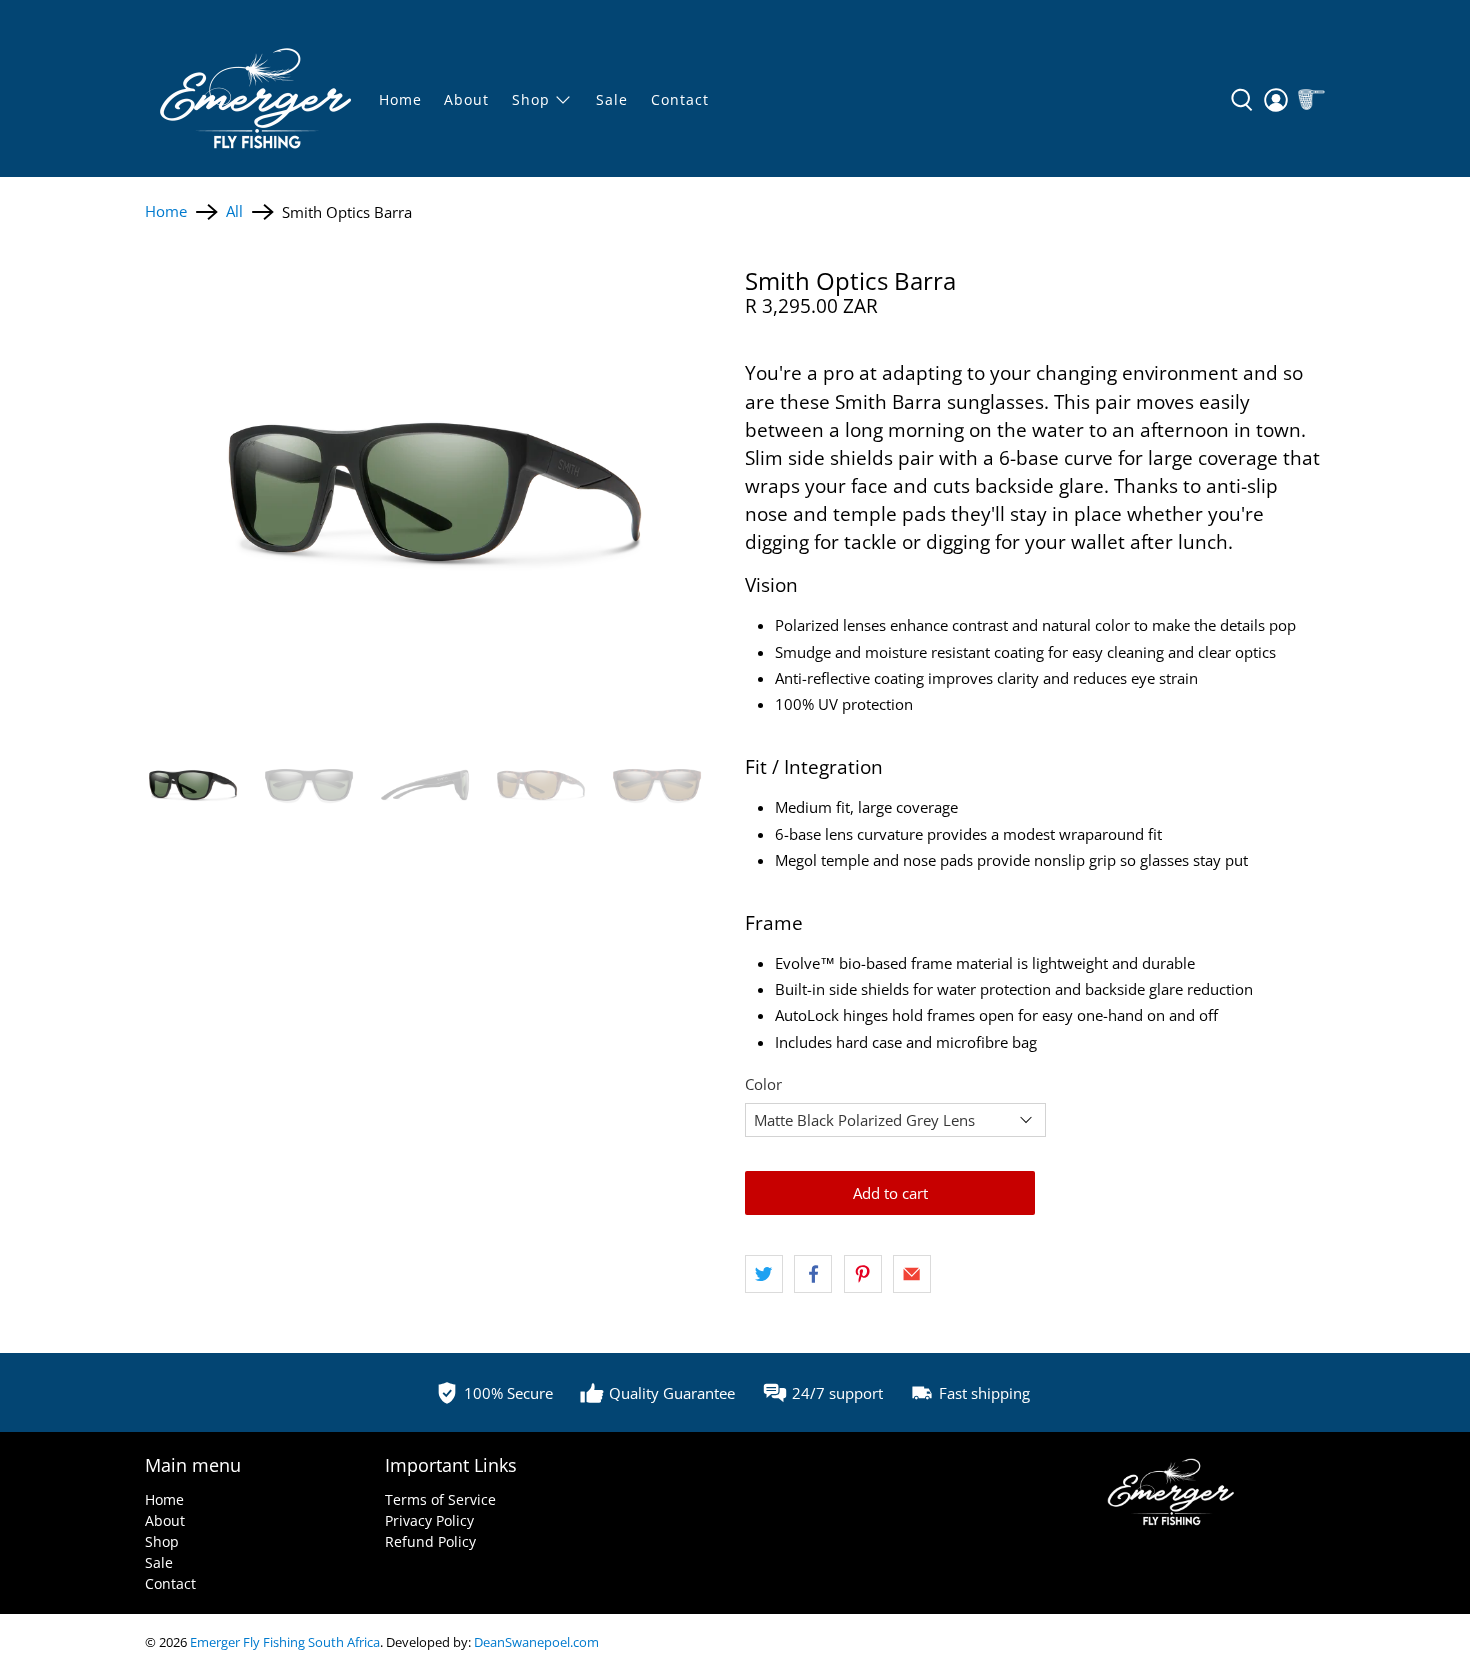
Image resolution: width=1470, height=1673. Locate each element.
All (234, 211)
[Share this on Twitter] (764, 1274)
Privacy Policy (429, 1520)
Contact (680, 99)
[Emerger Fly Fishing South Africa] (256, 100)
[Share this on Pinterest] (863, 1274)
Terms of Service (440, 1499)
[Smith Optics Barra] (435, 492)
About (466, 99)
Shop (162, 1541)
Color (763, 1084)
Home (400, 99)
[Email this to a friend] (912, 1274)
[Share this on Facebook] (813, 1274)
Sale (159, 1562)
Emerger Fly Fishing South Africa (285, 1642)
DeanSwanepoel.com (536, 1642)
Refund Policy (430, 1541)
